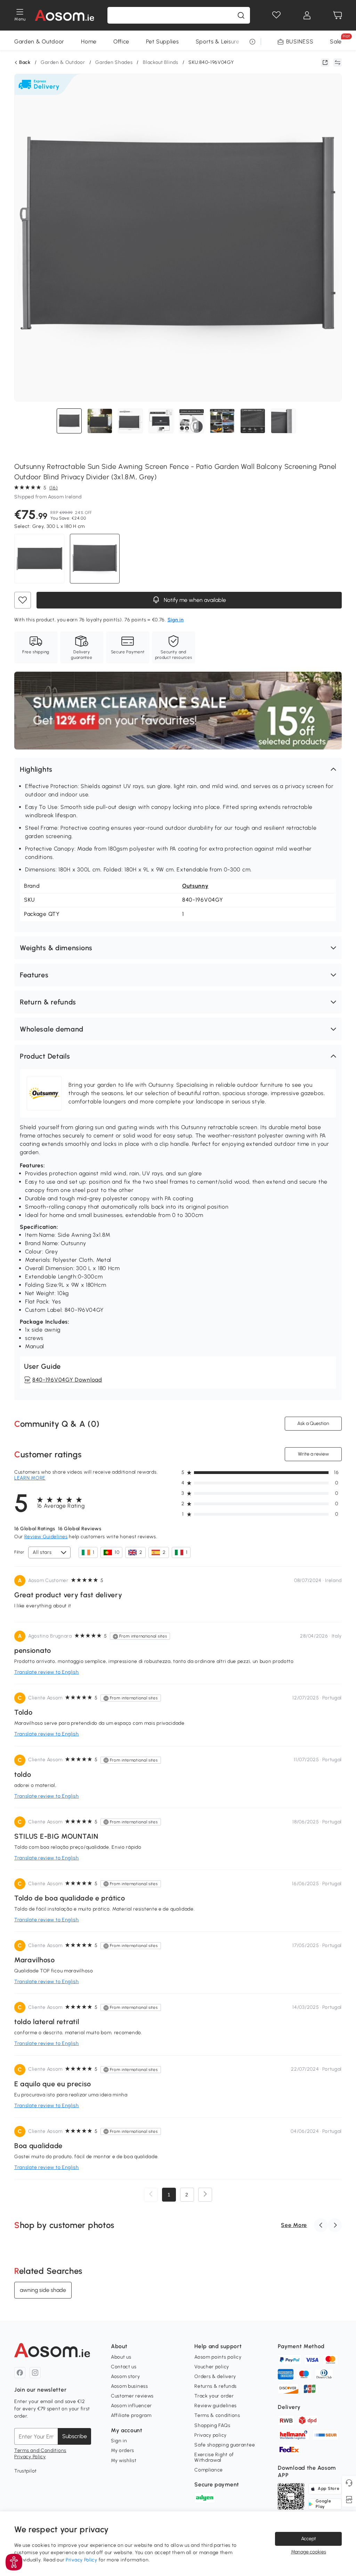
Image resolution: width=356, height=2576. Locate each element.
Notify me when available (194, 600)
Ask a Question (313, 1423)
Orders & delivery (215, 2376)
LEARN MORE (30, 1478)
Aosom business (130, 2386)
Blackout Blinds (161, 62)
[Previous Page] (151, 2195)
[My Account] (307, 15)
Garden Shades (114, 62)
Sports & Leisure (218, 42)
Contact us (124, 2367)
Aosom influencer (131, 2406)
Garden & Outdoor (39, 42)
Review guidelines (216, 2406)
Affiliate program (131, 2415)
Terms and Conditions (40, 2450)
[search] (241, 15)
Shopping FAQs (212, 2425)
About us (121, 2357)
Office (121, 42)
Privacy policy (211, 2435)
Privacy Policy (30, 2457)
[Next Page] (205, 2195)
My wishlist (124, 2461)
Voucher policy (212, 2367)
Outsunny (195, 886)
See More (294, 2225)
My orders (123, 2450)
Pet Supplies (162, 42)
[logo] (64, 15)
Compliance (209, 2470)
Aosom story (126, 2376)
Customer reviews (132, 2396)
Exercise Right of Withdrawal (214, 2457)
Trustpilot (26, 2471)
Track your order (214, 2396)
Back (25, 63)
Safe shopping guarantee (225, 2445)
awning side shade (43, 2290)
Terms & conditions (217, 2415)
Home (89, 42)
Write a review (313, 1454)
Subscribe (75, 2436)
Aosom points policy (218, 2357)
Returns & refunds (216, 2386)
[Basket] (338, 15)
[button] (178, 769)
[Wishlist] (276, 15)
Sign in (119, 2441)
